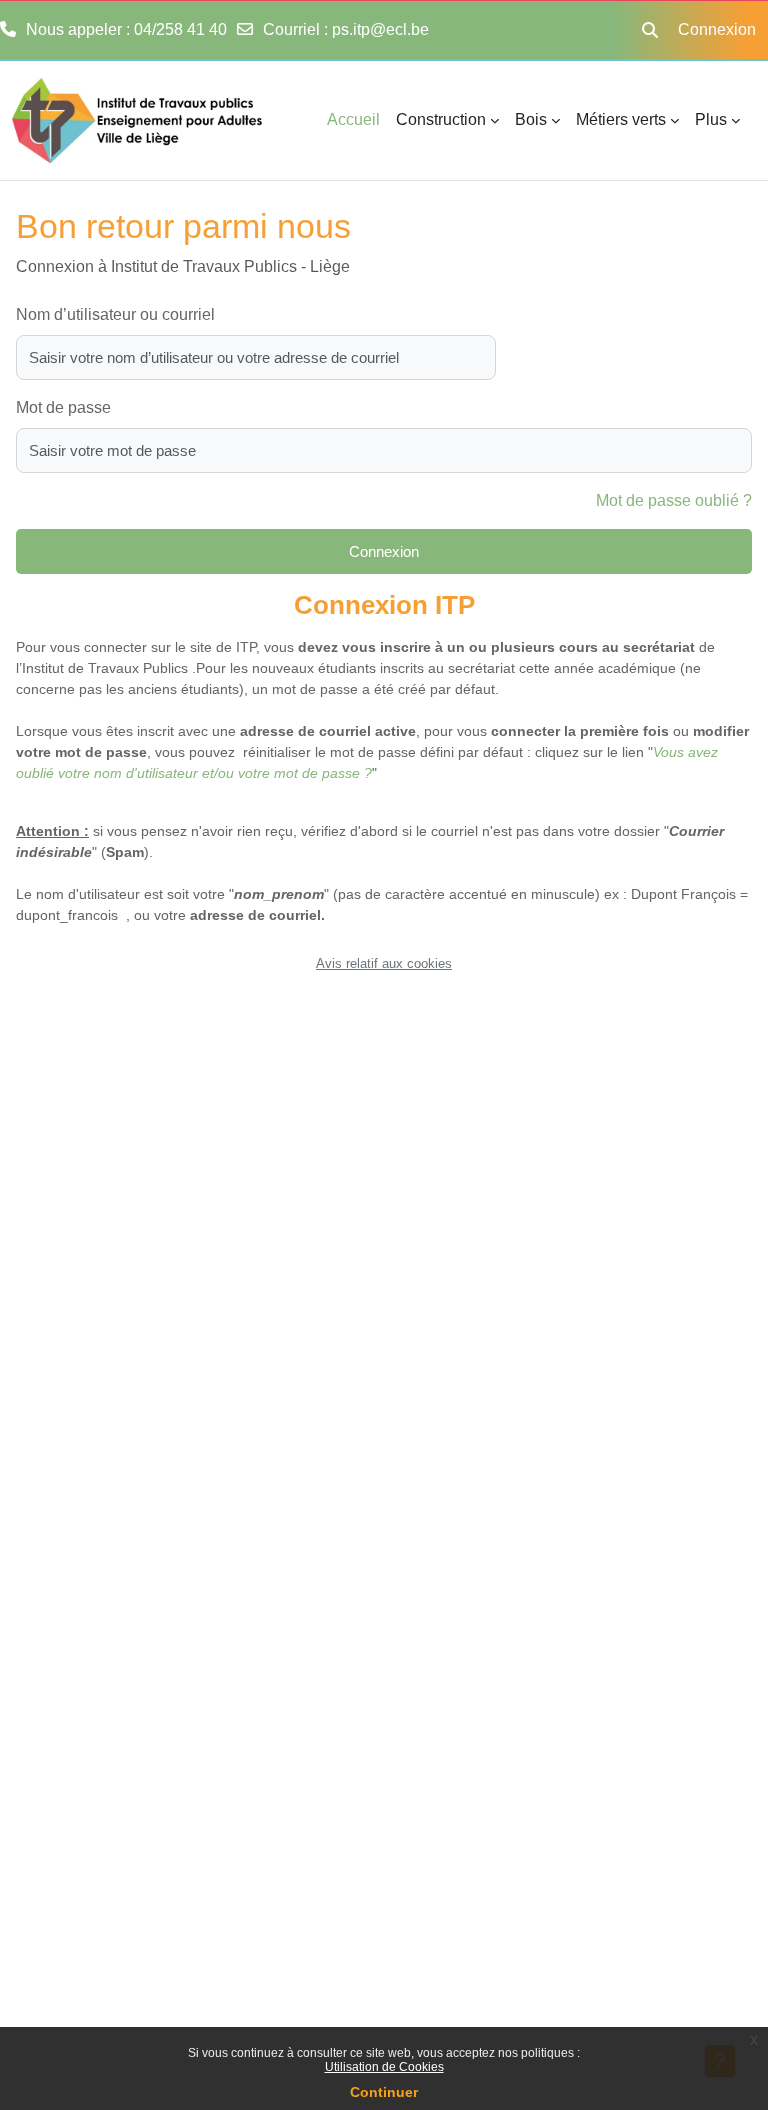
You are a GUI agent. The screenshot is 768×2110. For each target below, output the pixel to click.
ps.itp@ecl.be (380, 29)
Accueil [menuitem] (353, 119)
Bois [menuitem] (531, 119)
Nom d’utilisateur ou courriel (115, 314)
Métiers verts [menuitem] (621, 119)
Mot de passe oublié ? (674, 500)
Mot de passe (63, 407)
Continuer (384, 2092)
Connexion (717, 29)
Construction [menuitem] (441, 119)
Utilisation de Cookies (384, 2067)
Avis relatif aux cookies (384, 963)
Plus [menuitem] (711, 119)
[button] (650, 30)
